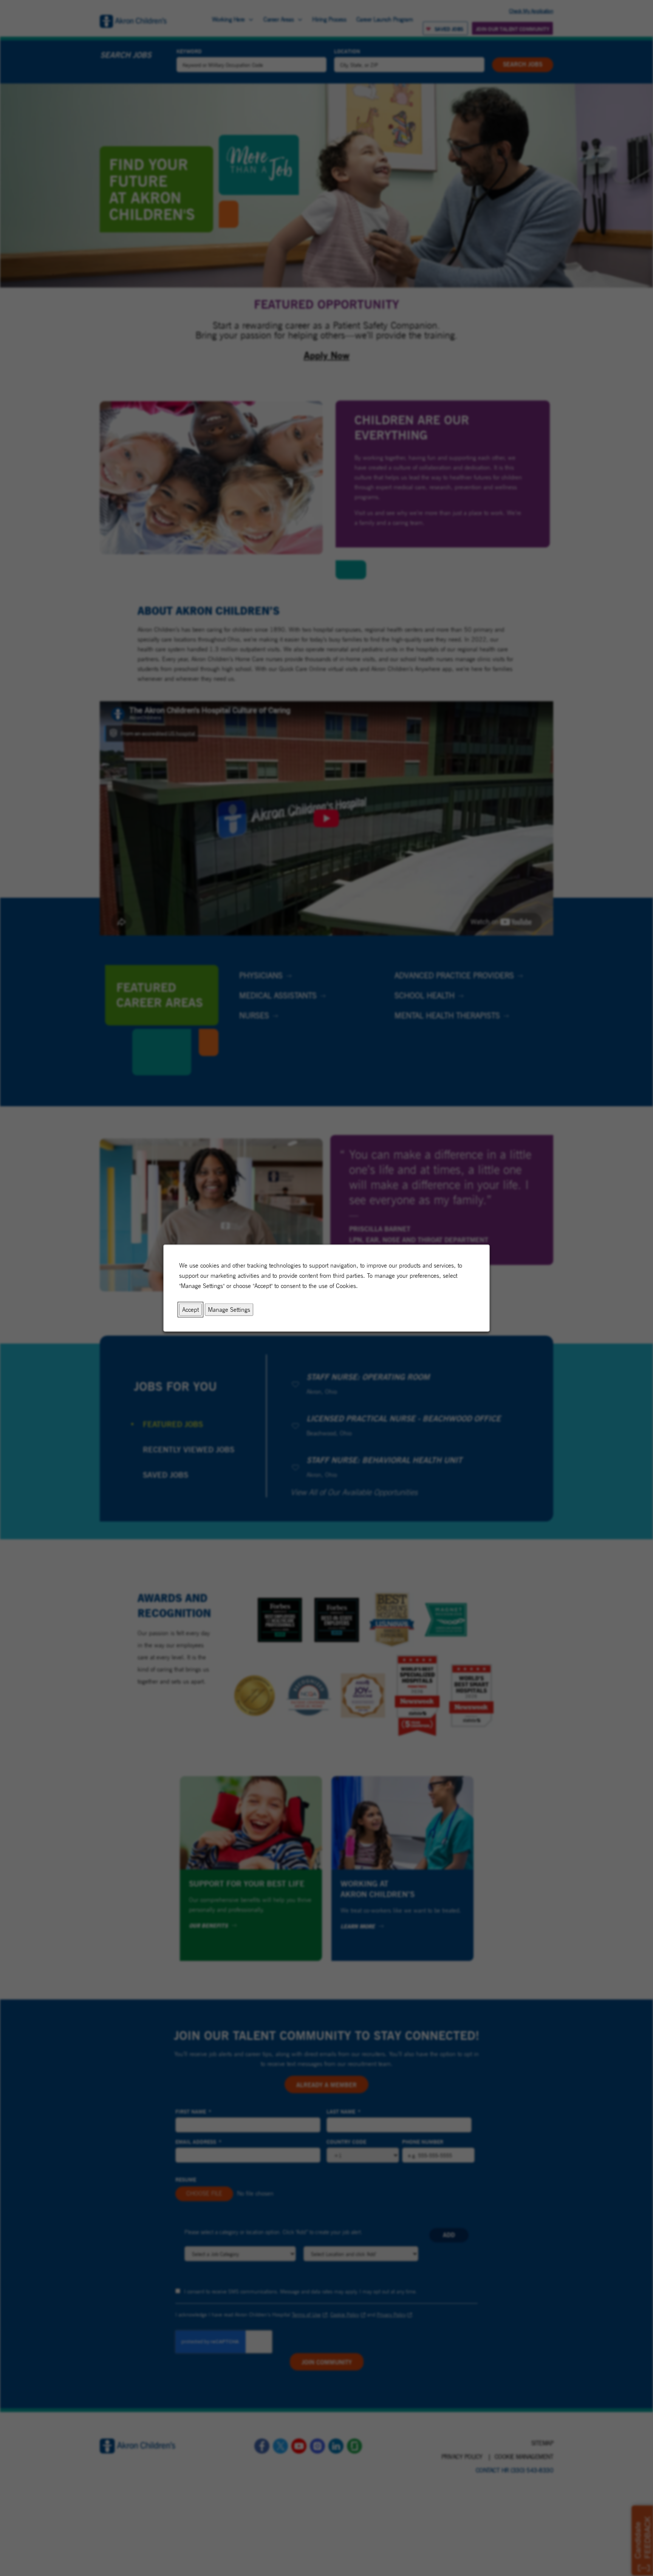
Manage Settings (229, 1309)
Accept (190, 1309)
